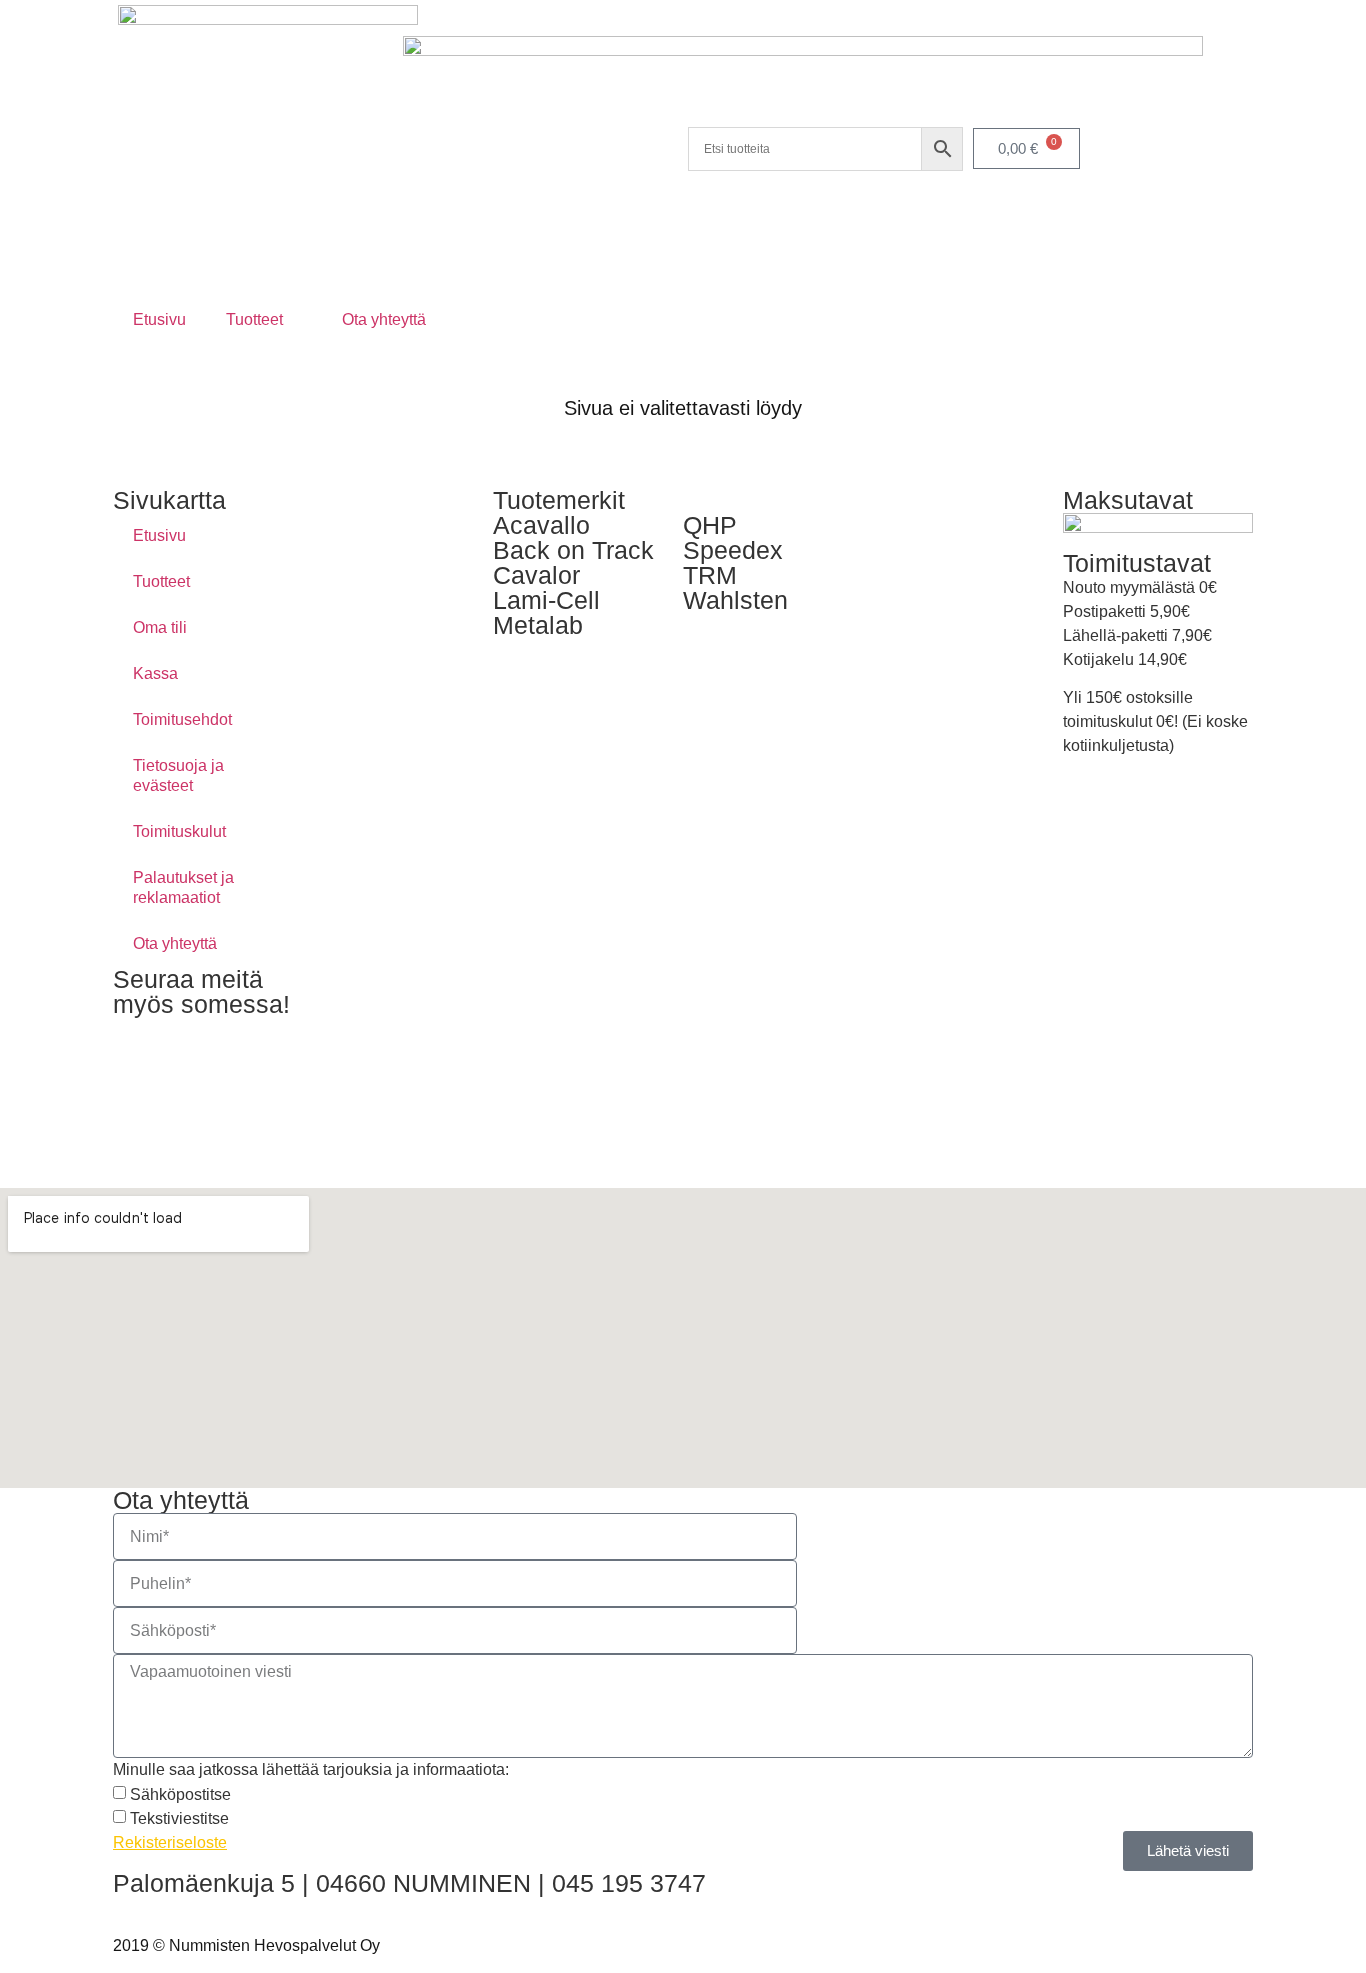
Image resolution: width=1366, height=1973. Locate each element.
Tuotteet (254, 319)
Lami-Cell (546, 600)
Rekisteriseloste (170, 1842)
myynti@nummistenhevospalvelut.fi (238, 1907)
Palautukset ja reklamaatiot (183, 887)
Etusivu (159, 319)
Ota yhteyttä (384, 319)
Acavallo (541, 525)
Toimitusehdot (182, 719)
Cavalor (536, 575)
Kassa (155, 673)
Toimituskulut (179, 831)
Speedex (733, 550)
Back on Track (573, 550)
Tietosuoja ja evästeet (178, 775)
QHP (710, 525)
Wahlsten (735, 600)
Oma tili (160, 627)
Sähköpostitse (180, 1794)
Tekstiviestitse (179, 1818)
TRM (710, 575)
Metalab (538, 625)
